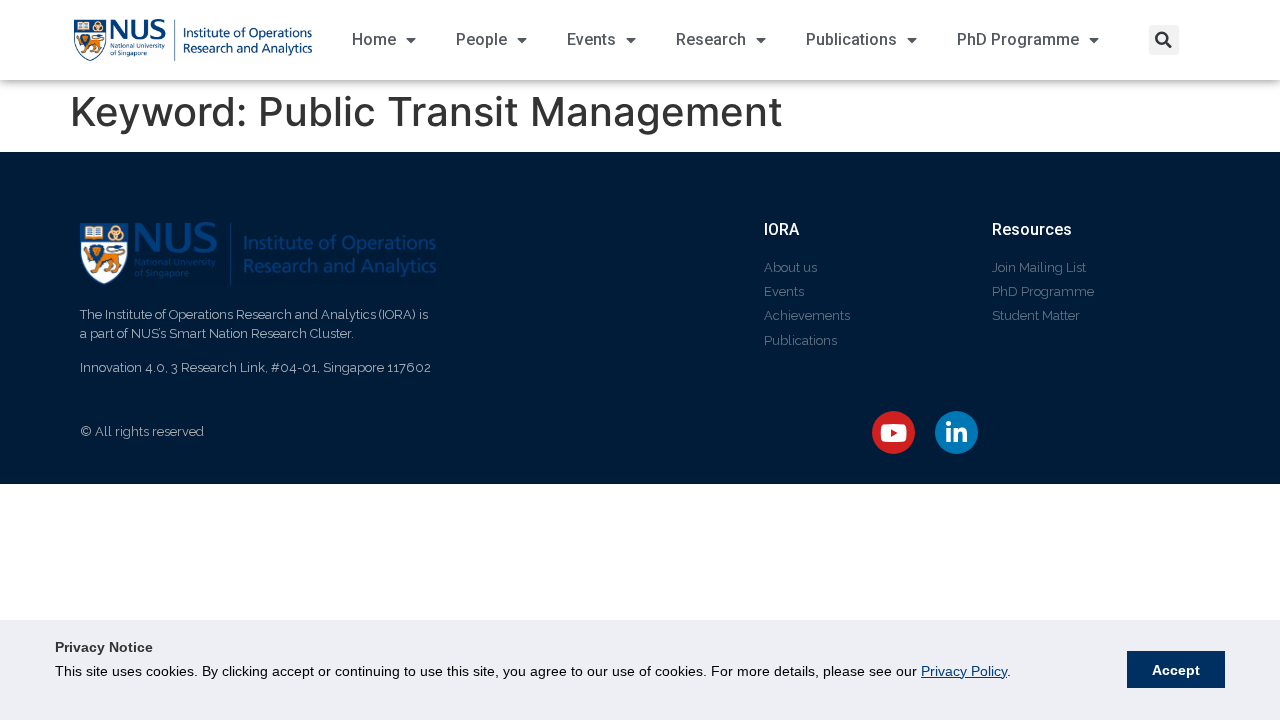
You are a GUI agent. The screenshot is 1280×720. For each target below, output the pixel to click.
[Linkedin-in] (956, 432)
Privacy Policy (964, 671)
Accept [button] (1176, 670)
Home (374, 39)
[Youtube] (893, 432)
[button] (1164, 40)
